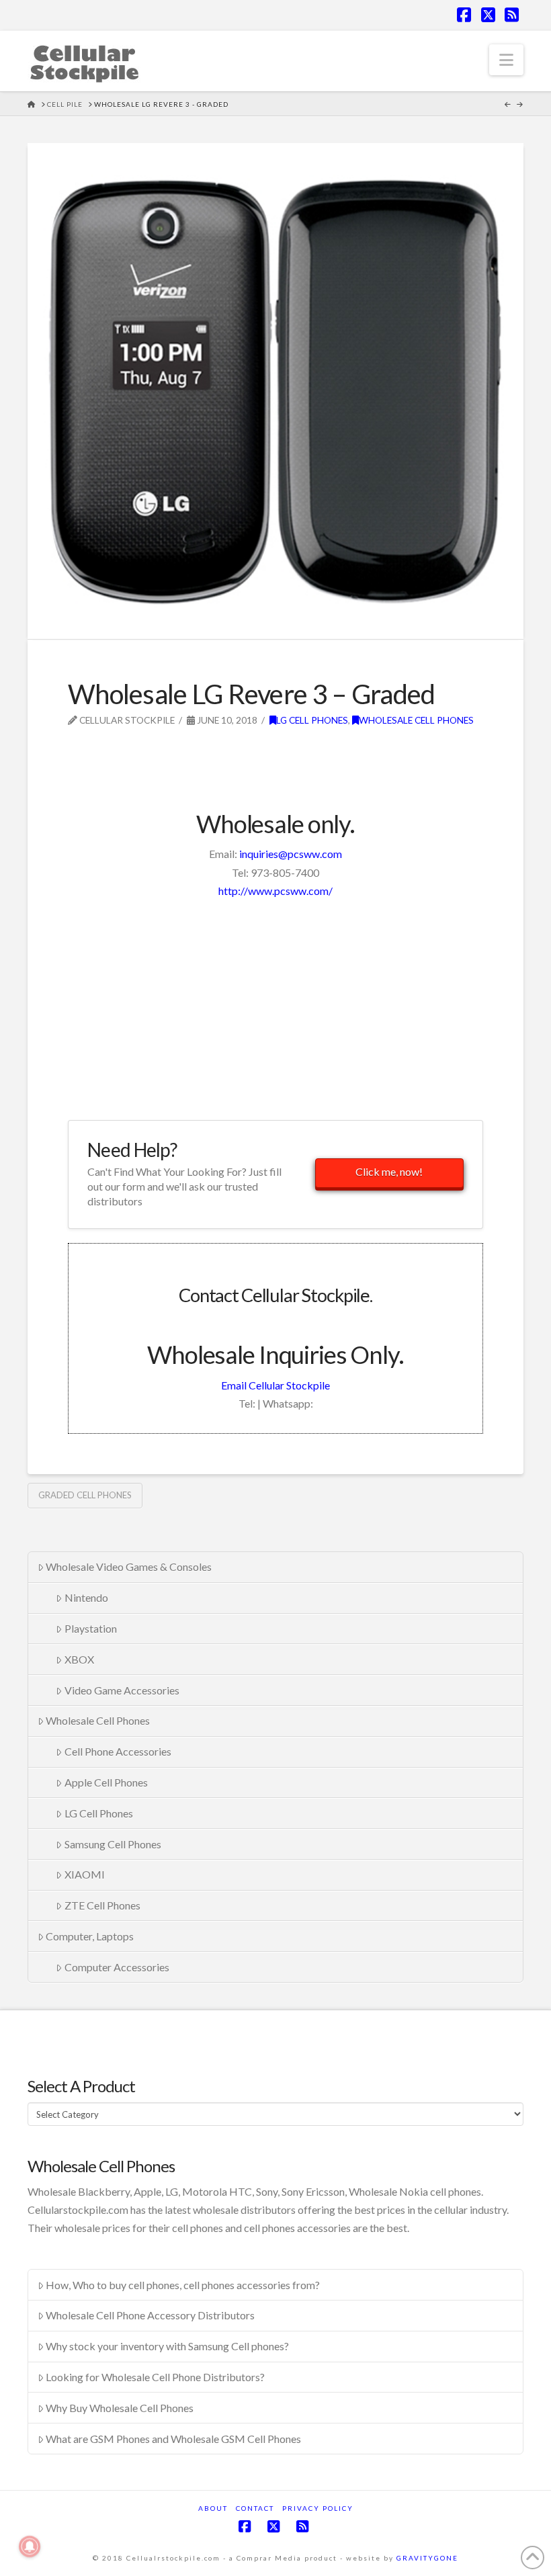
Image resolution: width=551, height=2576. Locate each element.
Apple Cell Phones (106, 1782)
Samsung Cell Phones (113, 1844)
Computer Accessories (117, 1967)
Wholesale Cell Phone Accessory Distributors (150, 2315)
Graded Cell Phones (85, 1495)
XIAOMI (85, 1874)
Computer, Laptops (90, 1936)
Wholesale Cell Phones (416, 720)
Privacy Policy (318, 2508)
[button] (506, 60)
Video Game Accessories (122, 1690)
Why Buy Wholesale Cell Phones (120, 2408)
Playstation (91, 1628)
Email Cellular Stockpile (275, 1385)
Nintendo (86, 1597)
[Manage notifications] (30, 2546)
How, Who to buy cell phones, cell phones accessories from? (183, 2285)
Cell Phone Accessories (118, 1751)
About (213, 2508)
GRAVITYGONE (427, 2558)
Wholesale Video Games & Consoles (129, 1566)
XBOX (79, 1659)
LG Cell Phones (312, 720)
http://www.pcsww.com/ (275, 891)
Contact (255, 2508)
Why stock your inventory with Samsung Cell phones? (167, 2346)
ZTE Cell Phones (102, 1905)
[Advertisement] (225, 749)
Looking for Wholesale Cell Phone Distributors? (155, 2377)
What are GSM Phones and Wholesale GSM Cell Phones (173, 2439)
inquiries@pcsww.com (291, 854)
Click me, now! (389, 1171)
